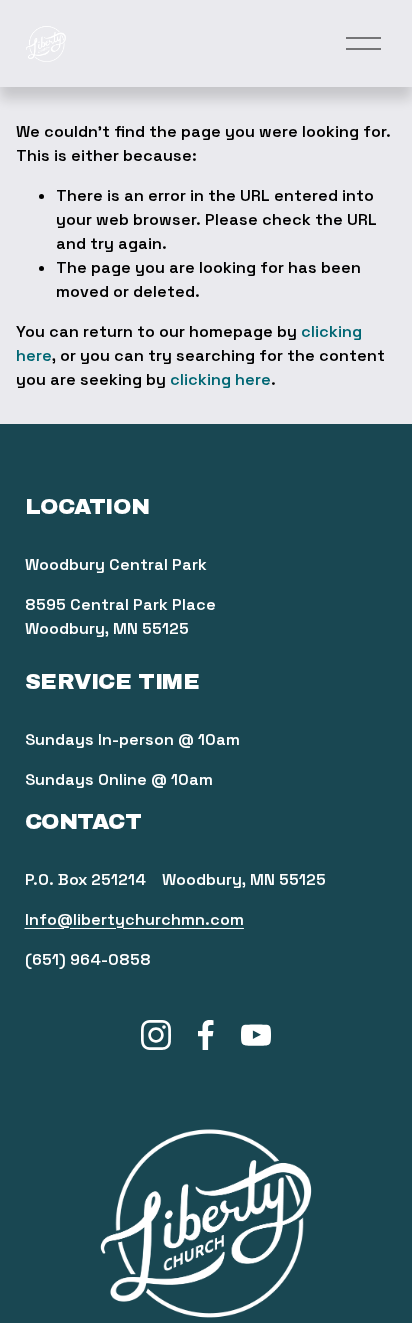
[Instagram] (156, 1035)
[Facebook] (206, 1035)
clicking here (220, 379)
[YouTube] (256, 1035)
